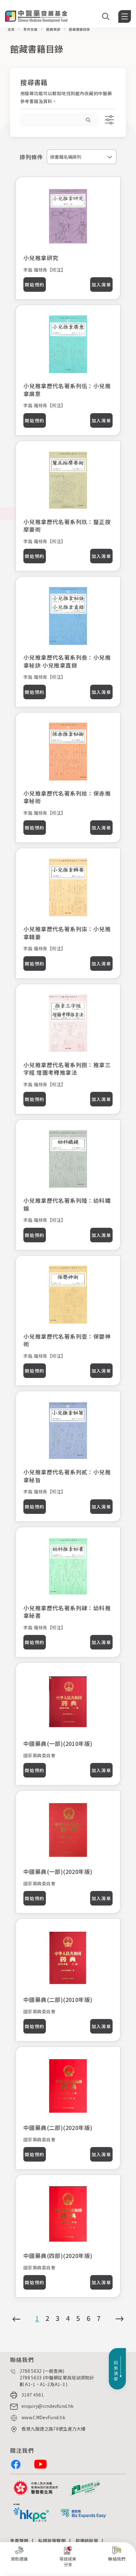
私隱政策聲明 (52, 2541)
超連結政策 (87, 2541)
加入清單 (101, 285)
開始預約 (34, 285)
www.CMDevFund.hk (43, 2417)
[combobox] (82, 157)
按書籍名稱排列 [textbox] (66, 157)
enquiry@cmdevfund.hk (47, 2406)
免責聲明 (19, 2541)
